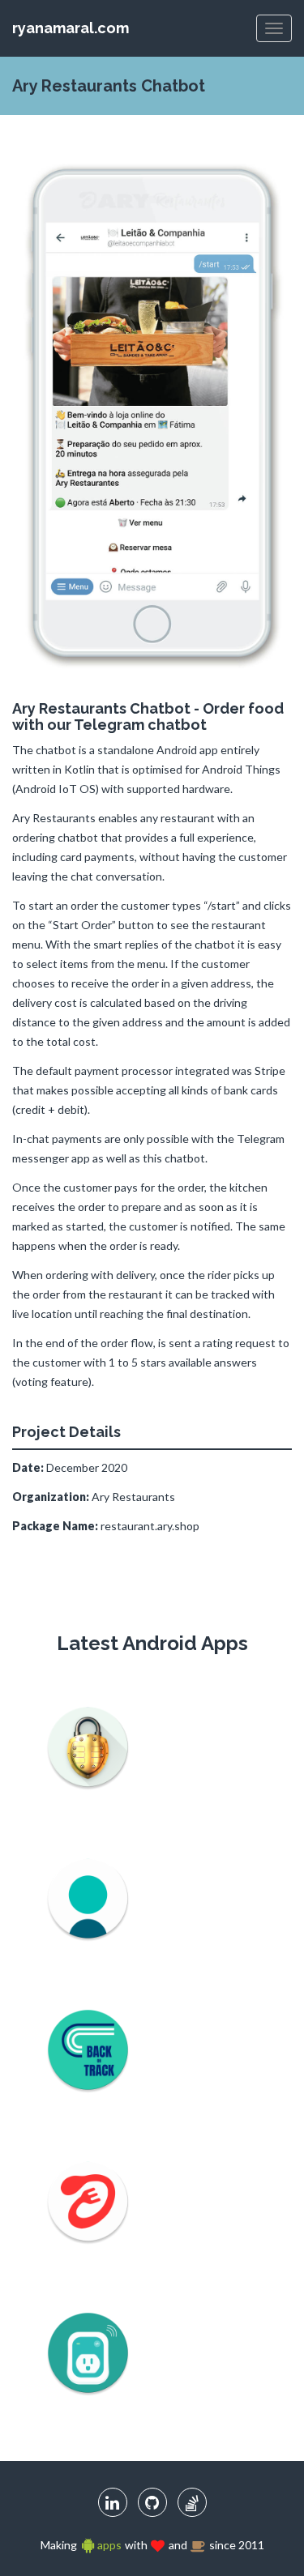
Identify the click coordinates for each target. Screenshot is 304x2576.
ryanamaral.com (71, 28)
